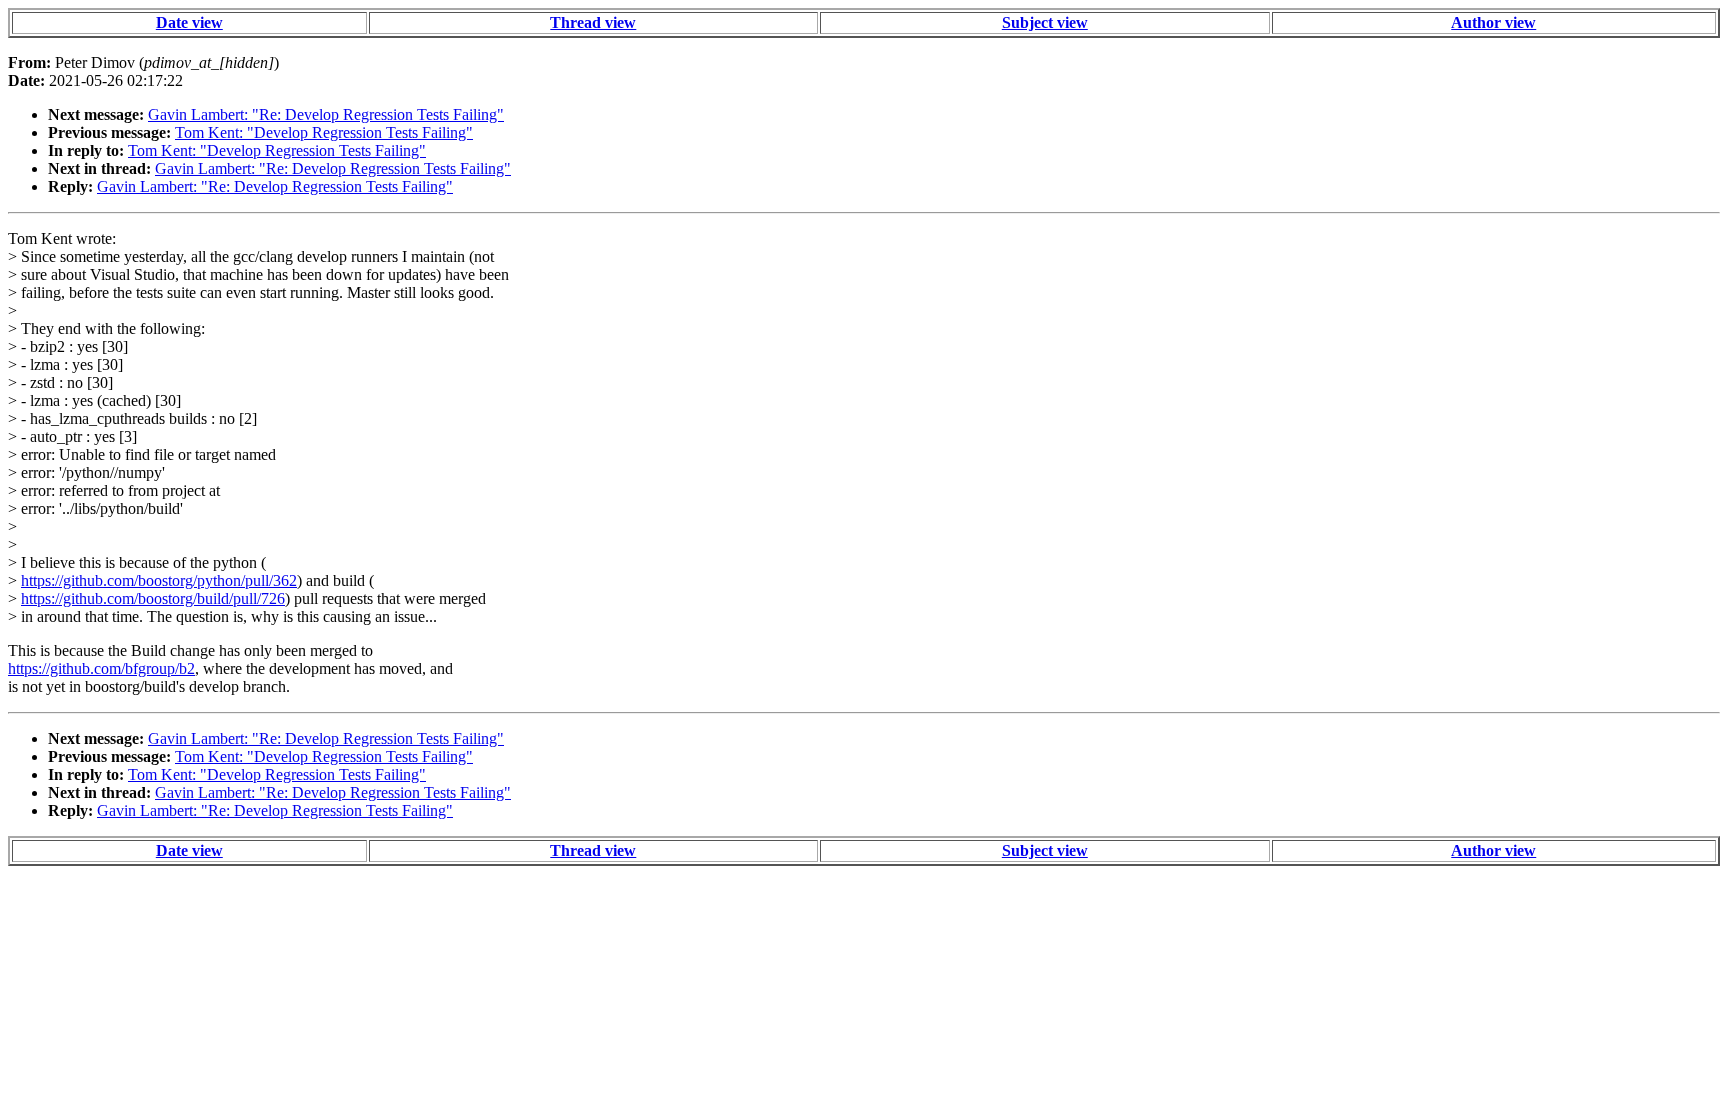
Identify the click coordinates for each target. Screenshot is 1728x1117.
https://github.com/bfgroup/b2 (101, 668)
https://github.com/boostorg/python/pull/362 (159, 580)
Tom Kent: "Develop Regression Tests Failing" (324, 132)
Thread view (593, 22)
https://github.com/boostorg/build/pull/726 (153, 598)
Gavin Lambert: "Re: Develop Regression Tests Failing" (326, 114)
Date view (189, 22)
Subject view (1045, 22)
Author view (1493, 22)
